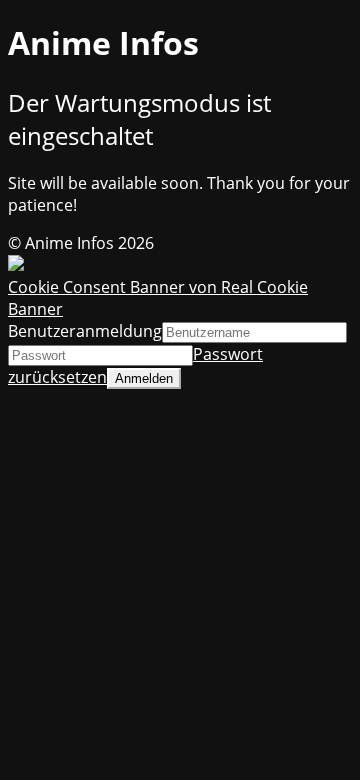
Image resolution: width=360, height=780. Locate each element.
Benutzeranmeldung (85, 331)
